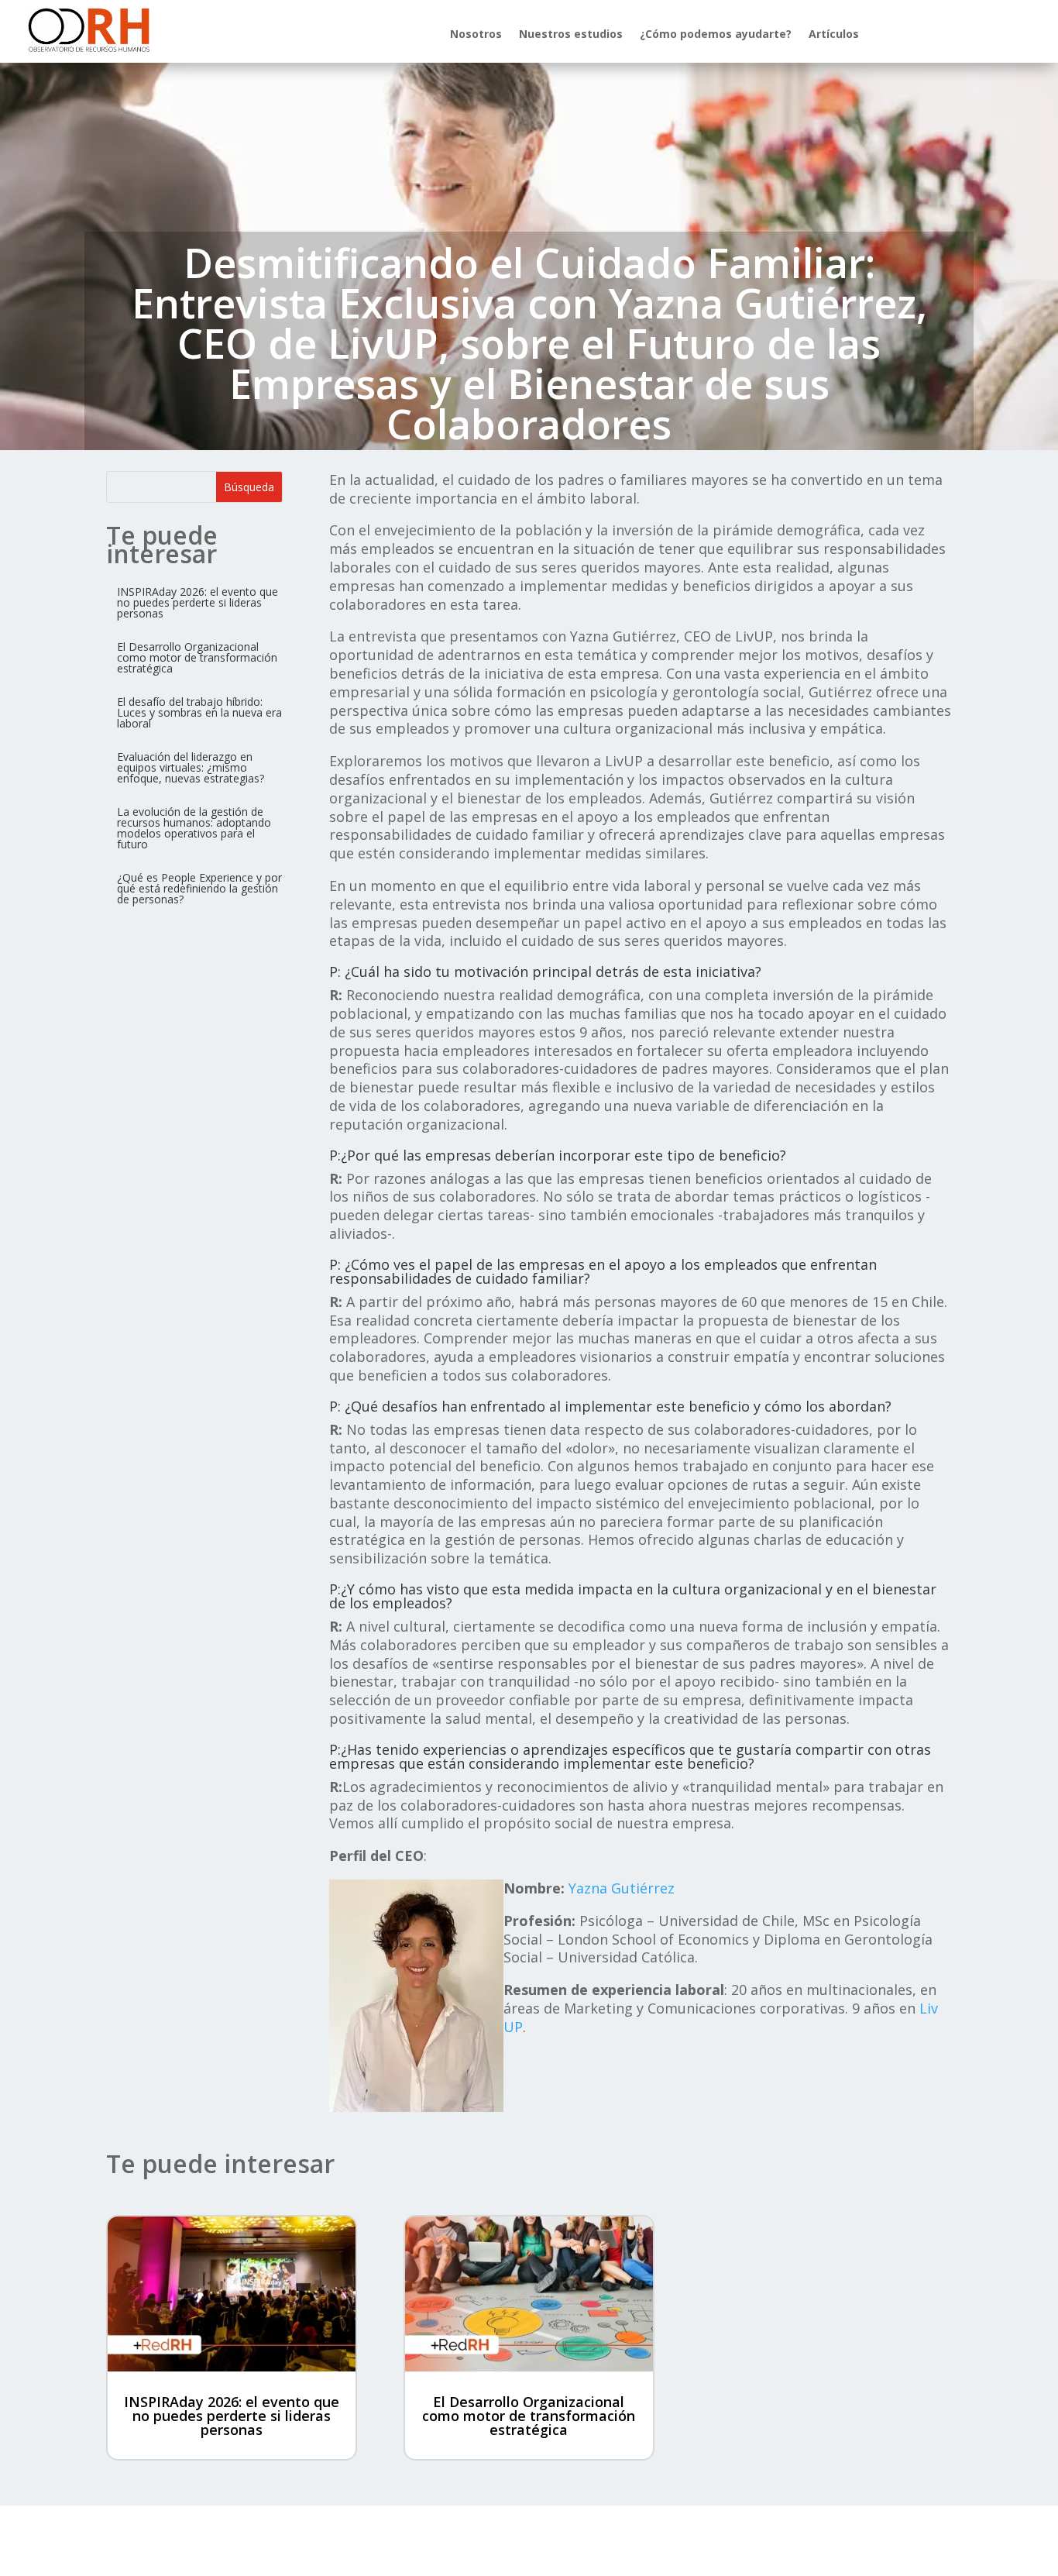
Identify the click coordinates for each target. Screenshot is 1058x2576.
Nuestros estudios (571, 35)
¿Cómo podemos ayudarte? (716, 35)
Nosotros (476, 35)
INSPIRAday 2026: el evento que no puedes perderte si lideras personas (232, 2416)
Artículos (834, 35)
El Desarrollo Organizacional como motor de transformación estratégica (529, 2416)
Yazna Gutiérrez (622, 1888)
